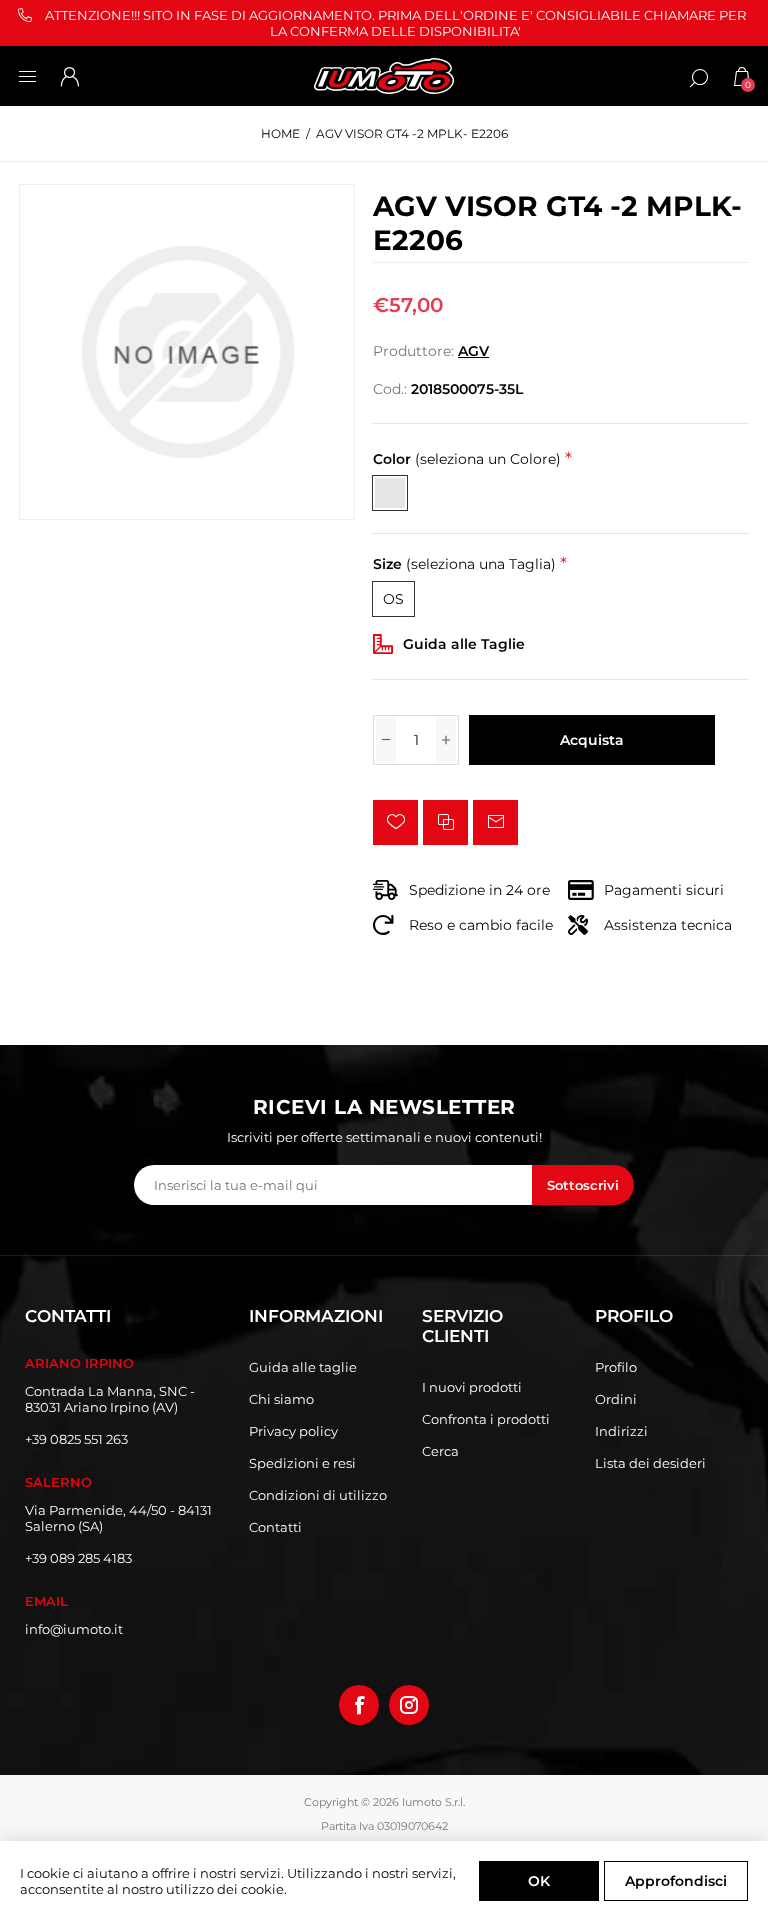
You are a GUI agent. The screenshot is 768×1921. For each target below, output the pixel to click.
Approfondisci (676, 1881)
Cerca (440, 1451)
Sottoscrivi (583, 1185)
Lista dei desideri (650, 1463)
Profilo (616, 1367)
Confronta (445, 822)
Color (467, 459)
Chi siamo (281, 1399)
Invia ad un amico (495, 822)
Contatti (275, 1527)
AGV (473, 351)
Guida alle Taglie (464, 644)
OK (539, 1881)
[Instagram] (409, 1705)
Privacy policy (293, 1431)
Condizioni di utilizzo (318, 1495)
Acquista (592, 740)
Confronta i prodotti (486, 1419)
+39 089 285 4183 (78, 1558)
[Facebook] (359, 1705)
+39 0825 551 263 (76, 1439)
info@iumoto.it (74, 1629)
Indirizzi (621, 1431)
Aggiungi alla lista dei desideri (395, 822)
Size (464, 565)
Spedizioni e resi (302, 1463)
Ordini (616, 1399)
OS (393, 599)
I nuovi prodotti (472, 1387)
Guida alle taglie (303, 1367)
